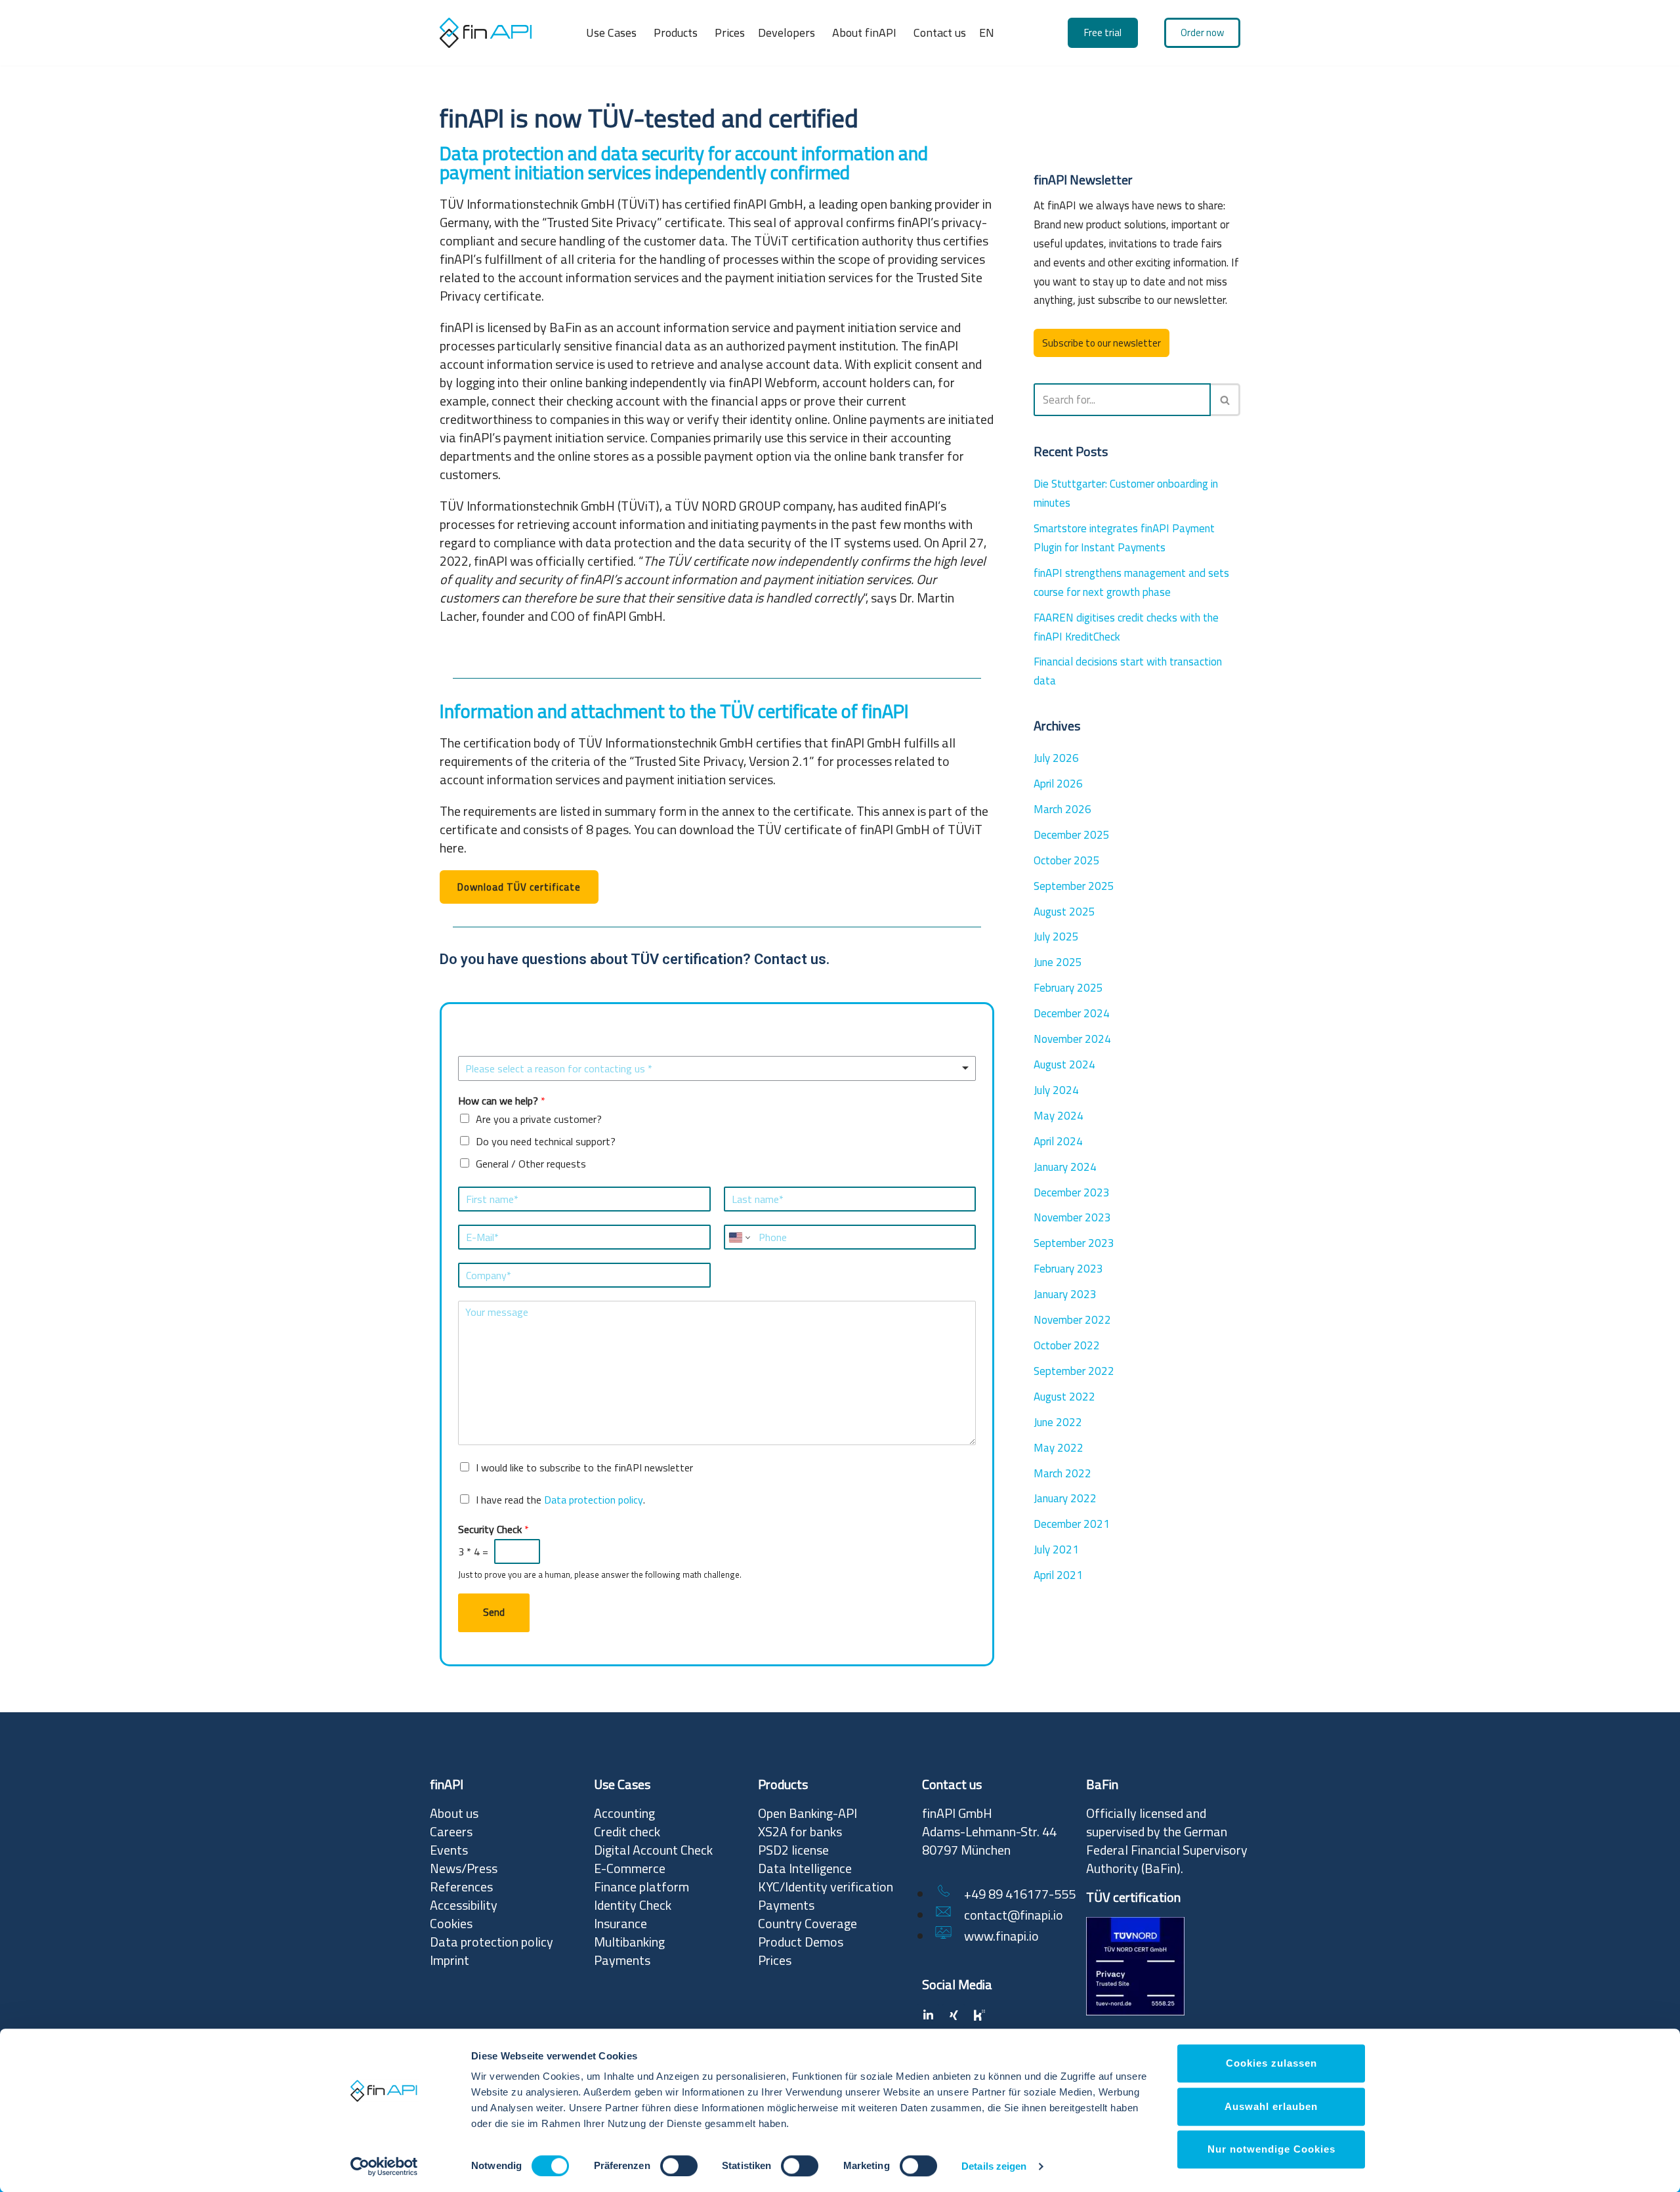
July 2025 (1056, 937)
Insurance (620, 1923)
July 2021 (1056, 1549)
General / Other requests (531, 1164)
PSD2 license (793, 1850)
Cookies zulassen (1271, 2063)
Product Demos (801, 1942)
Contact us (940, 32)
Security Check (493, 1529)
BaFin (1161, 1868)
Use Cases (611, 32)
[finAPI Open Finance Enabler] (486, 32)
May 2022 (1059, 1448)
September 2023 (1074, 1243)
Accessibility (464, 1905)
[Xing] (954, 2015)
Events (449, 1850)
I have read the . (560, 1500)
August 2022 (1064, 1397)
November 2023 (1072, 1217)
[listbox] (717, 1068)
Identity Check (633, 1905)
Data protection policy (594, 1500)
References (461, 1886)
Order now (1202, 32)
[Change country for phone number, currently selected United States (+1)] (739, 1237)
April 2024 (1058, 1141)
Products (676, 32)
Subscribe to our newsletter (1102, 343)
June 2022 (1058, 1422)
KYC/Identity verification (826, 1886)
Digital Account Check (653, 1850)
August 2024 (1064, 1064)
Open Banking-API (808, 1813)
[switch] (679, 2166)
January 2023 (1065, 1294)
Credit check (627, 1831)
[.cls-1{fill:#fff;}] (979, 2015)
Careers (451, 1831)
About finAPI (864, 32)
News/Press (464, 1868)
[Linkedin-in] (928, 2015)
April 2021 (1058, 1575)
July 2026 (1056, 758)
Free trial (1103, 32)
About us (454, 1813)
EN (987, 32)
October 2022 (1067, 1345)
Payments (622, 1960)
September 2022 (1074, 1371)
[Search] (1226, 400)
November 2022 (1072, 1320)
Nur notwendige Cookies (1271, 2149)
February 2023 (1068, 1269)
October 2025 (1067, 860)
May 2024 (1059, 1116)
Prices (730, 32)
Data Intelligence (805, 1868)
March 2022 (1062, 1473)
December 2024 (1072, 1013)
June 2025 (1058, 962)
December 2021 (1072, 1524)
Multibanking (629, 1942)
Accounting (624, 1813)
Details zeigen (994, 2167)
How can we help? (502, 1101)
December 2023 (1072, 1192)
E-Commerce (630, 1868)
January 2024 (1065, 1167)
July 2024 (1056, 1090)
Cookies (451, 1923)
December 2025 (1072, 835)
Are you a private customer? (539, 1119)
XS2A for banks (800, 1831)
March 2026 (1062, 809)
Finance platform (641, 1886)
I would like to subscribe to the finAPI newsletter (584, 1467)
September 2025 (1074, 886)
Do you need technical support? (546, 1141)
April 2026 (1058, 784)
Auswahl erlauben (1271, 2106)
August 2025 (1064, 912)
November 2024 (1072, 1039)
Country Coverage (808, 1923)
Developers (787, 32)
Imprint (450, 1960)
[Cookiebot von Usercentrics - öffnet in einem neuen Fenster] (384, 2166)
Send (494, 1612)
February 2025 (1068, 988)
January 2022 (1065, 1498)
